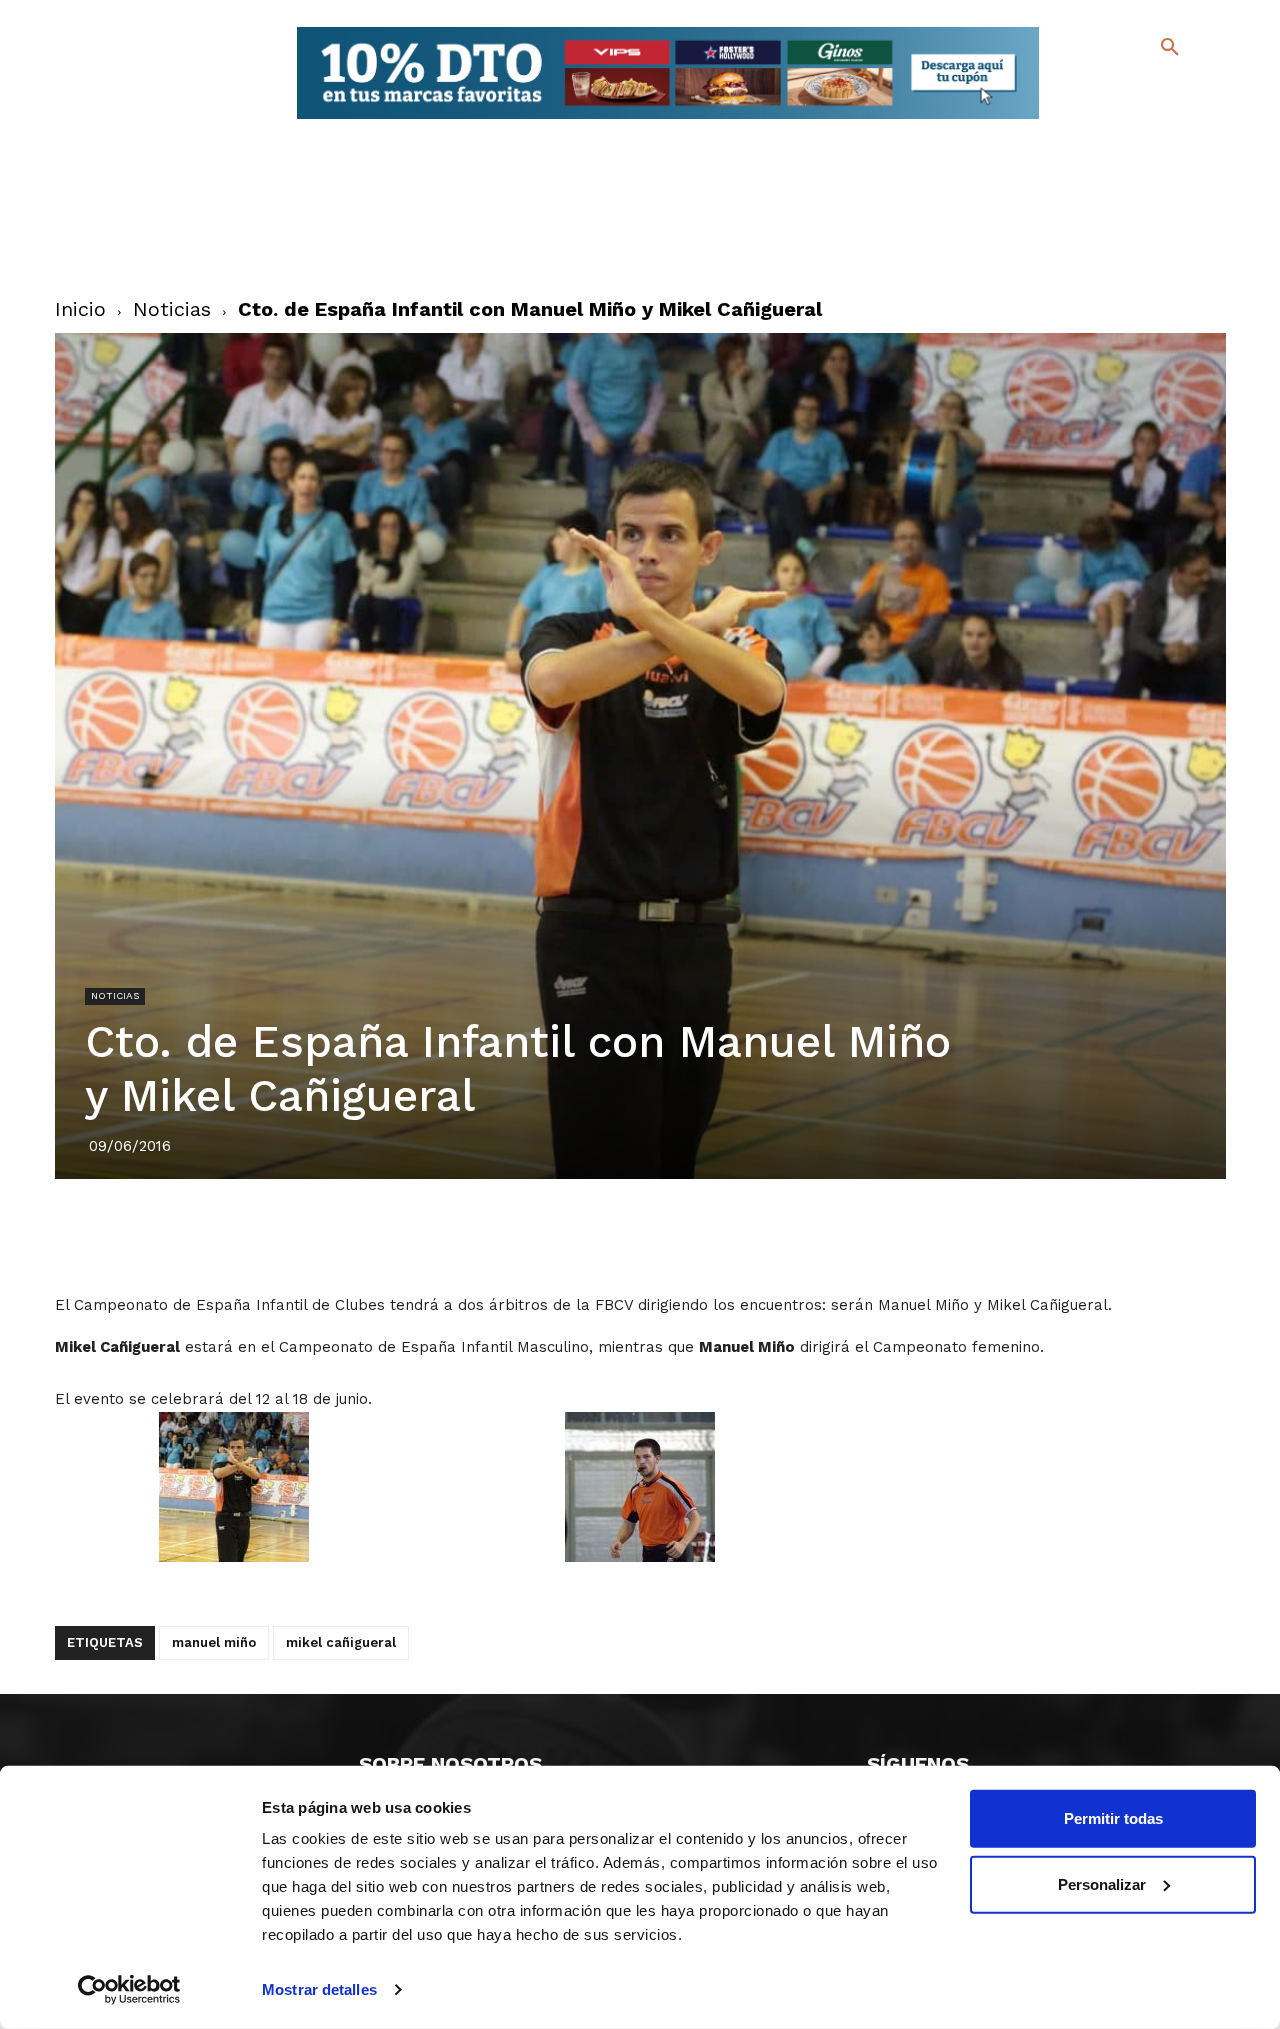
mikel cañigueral (341, 1642)
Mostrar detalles (319, 1989)
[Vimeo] (1120, 119)
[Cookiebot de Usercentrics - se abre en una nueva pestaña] (129, 1990)
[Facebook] (1088, 90)
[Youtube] (1152, 119)
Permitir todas (1113, 1818)
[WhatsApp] (709, 1235)
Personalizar (1102, 1883)
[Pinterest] (617, 1235)
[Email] (755, 1235)
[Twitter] (1117, 87)
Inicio (80, 309)
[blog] (1146, 88)
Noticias (172, 309)
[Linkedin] (663, 1235)
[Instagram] (1178, 90)
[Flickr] (1088, 119)
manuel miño (214, 1642)
